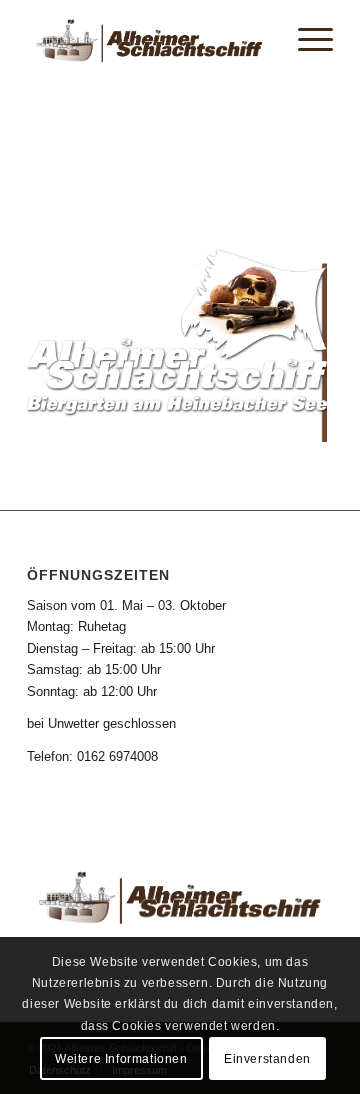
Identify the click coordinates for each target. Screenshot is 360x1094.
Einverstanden (267, 1059)
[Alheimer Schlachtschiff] (149, 40)
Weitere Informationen (121, 1059)
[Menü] (305, 40)
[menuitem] (305, 40)
